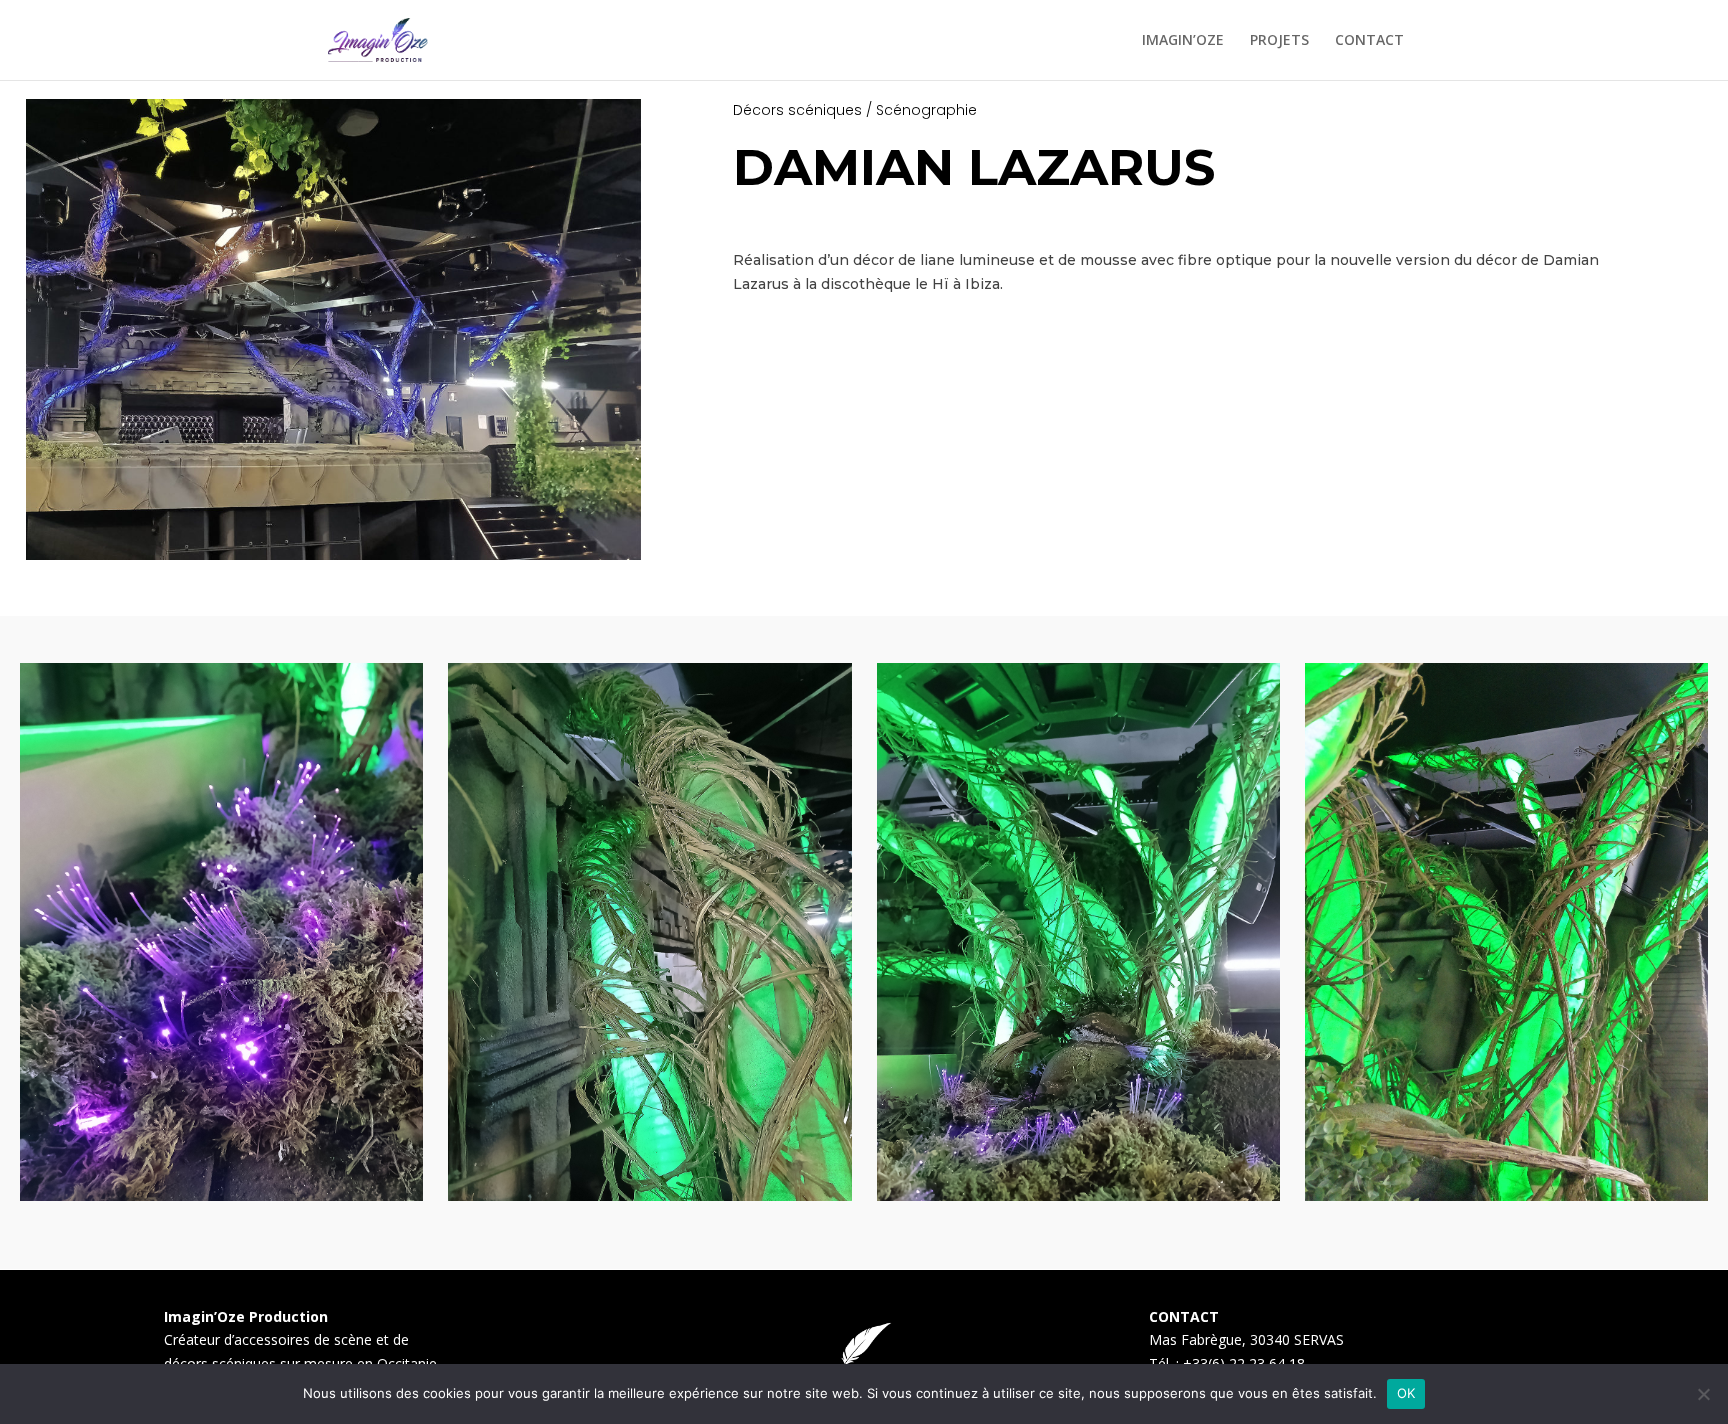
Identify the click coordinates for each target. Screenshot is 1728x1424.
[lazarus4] (1078, 1195)
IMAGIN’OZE (1183, 41)
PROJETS (1279, 41)
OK (1406, 1393)
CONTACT (1369, 41)
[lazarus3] (1506, 1195)
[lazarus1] (221, 1195)
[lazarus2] (649, 1195)
